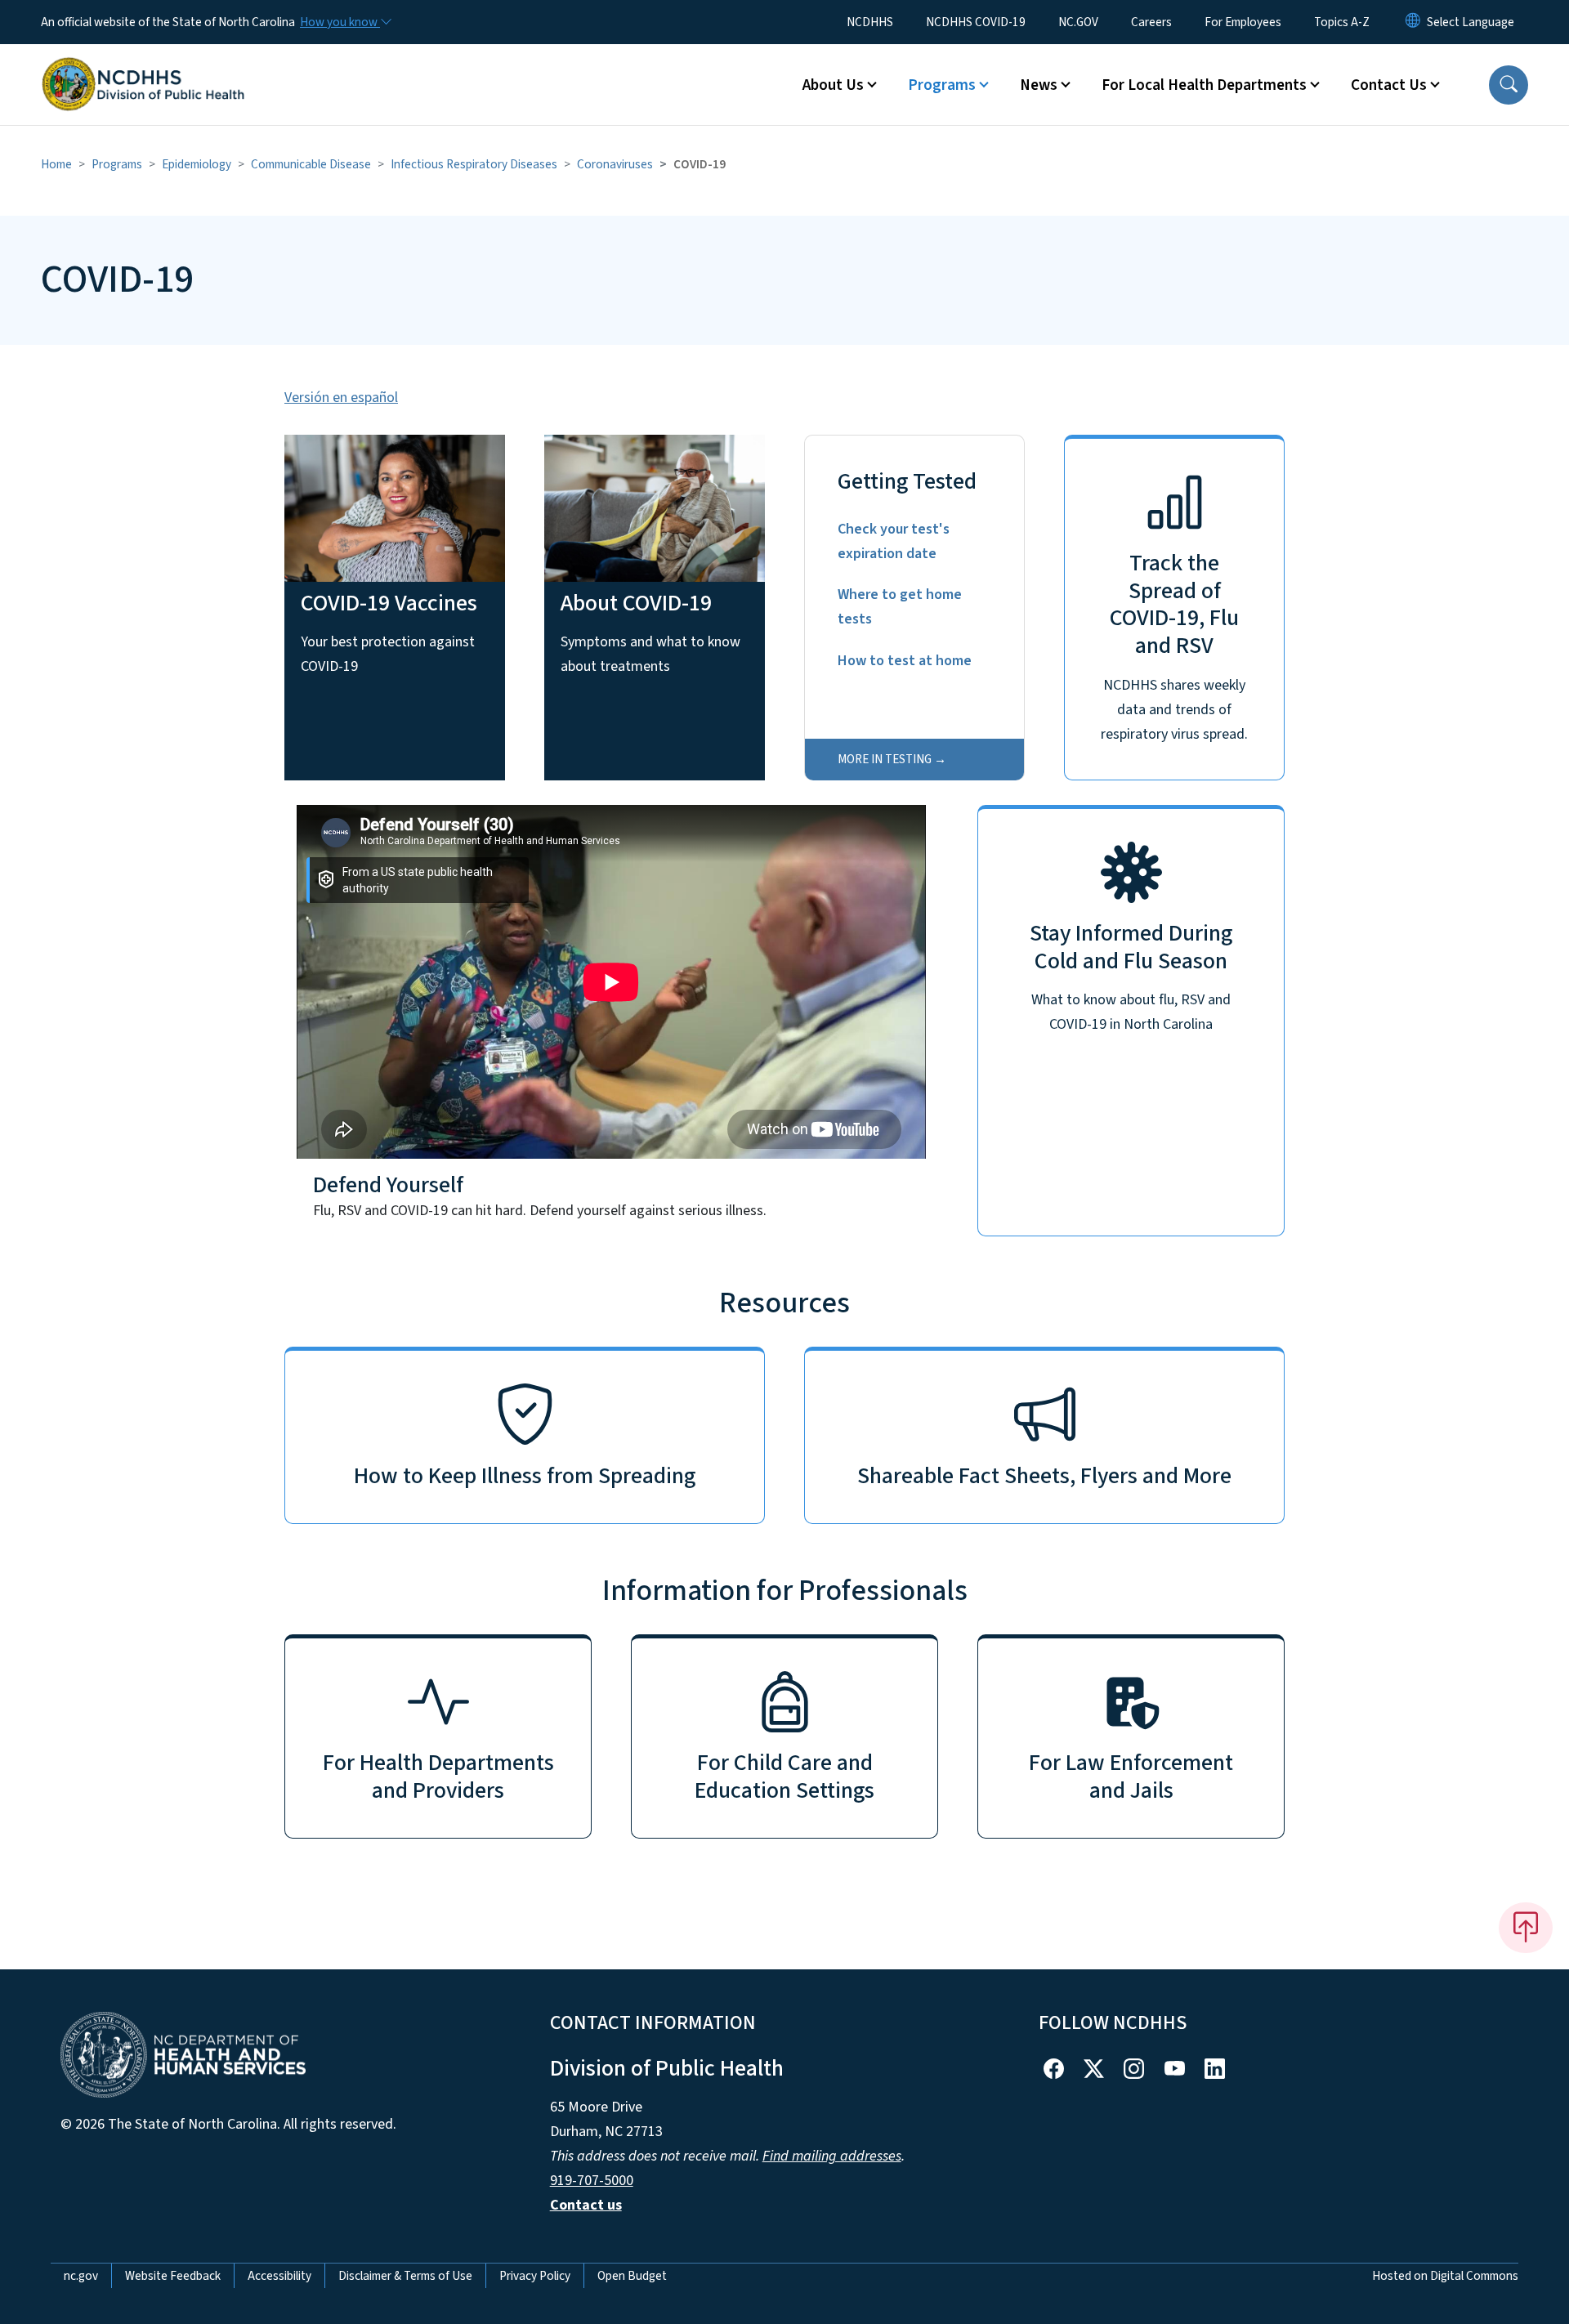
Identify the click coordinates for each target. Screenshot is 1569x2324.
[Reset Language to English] (1413, 22)
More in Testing (885, 759)
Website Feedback (173, 2276)
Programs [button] (942, 85)
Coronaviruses (615, 164)
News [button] (1039, 85)
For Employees (1243, 22)
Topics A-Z (1342, 22)
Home (56, 164)
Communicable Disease (311, 164)
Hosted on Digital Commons (1445, 2276)
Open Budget (632, 2276)
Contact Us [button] (1389, 85)
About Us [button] (833, 85)
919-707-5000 (592, 2181)
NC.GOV (1078, 22)
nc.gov (81, 2276)
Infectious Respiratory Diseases (474, 164)
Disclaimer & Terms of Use (405, 2276)
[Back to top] (1526, 1928)
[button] (1509, 85)
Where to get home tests (900, 607)
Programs (117, 164)
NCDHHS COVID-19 (976, 22)
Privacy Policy (535, 2276)
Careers (1151, 22)
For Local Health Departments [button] (1204, 85)
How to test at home (905, 661)
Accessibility (279, 2276)
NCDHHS (870, 22)
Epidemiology (197, 164)
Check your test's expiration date (894, 541)
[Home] (143, 66)
